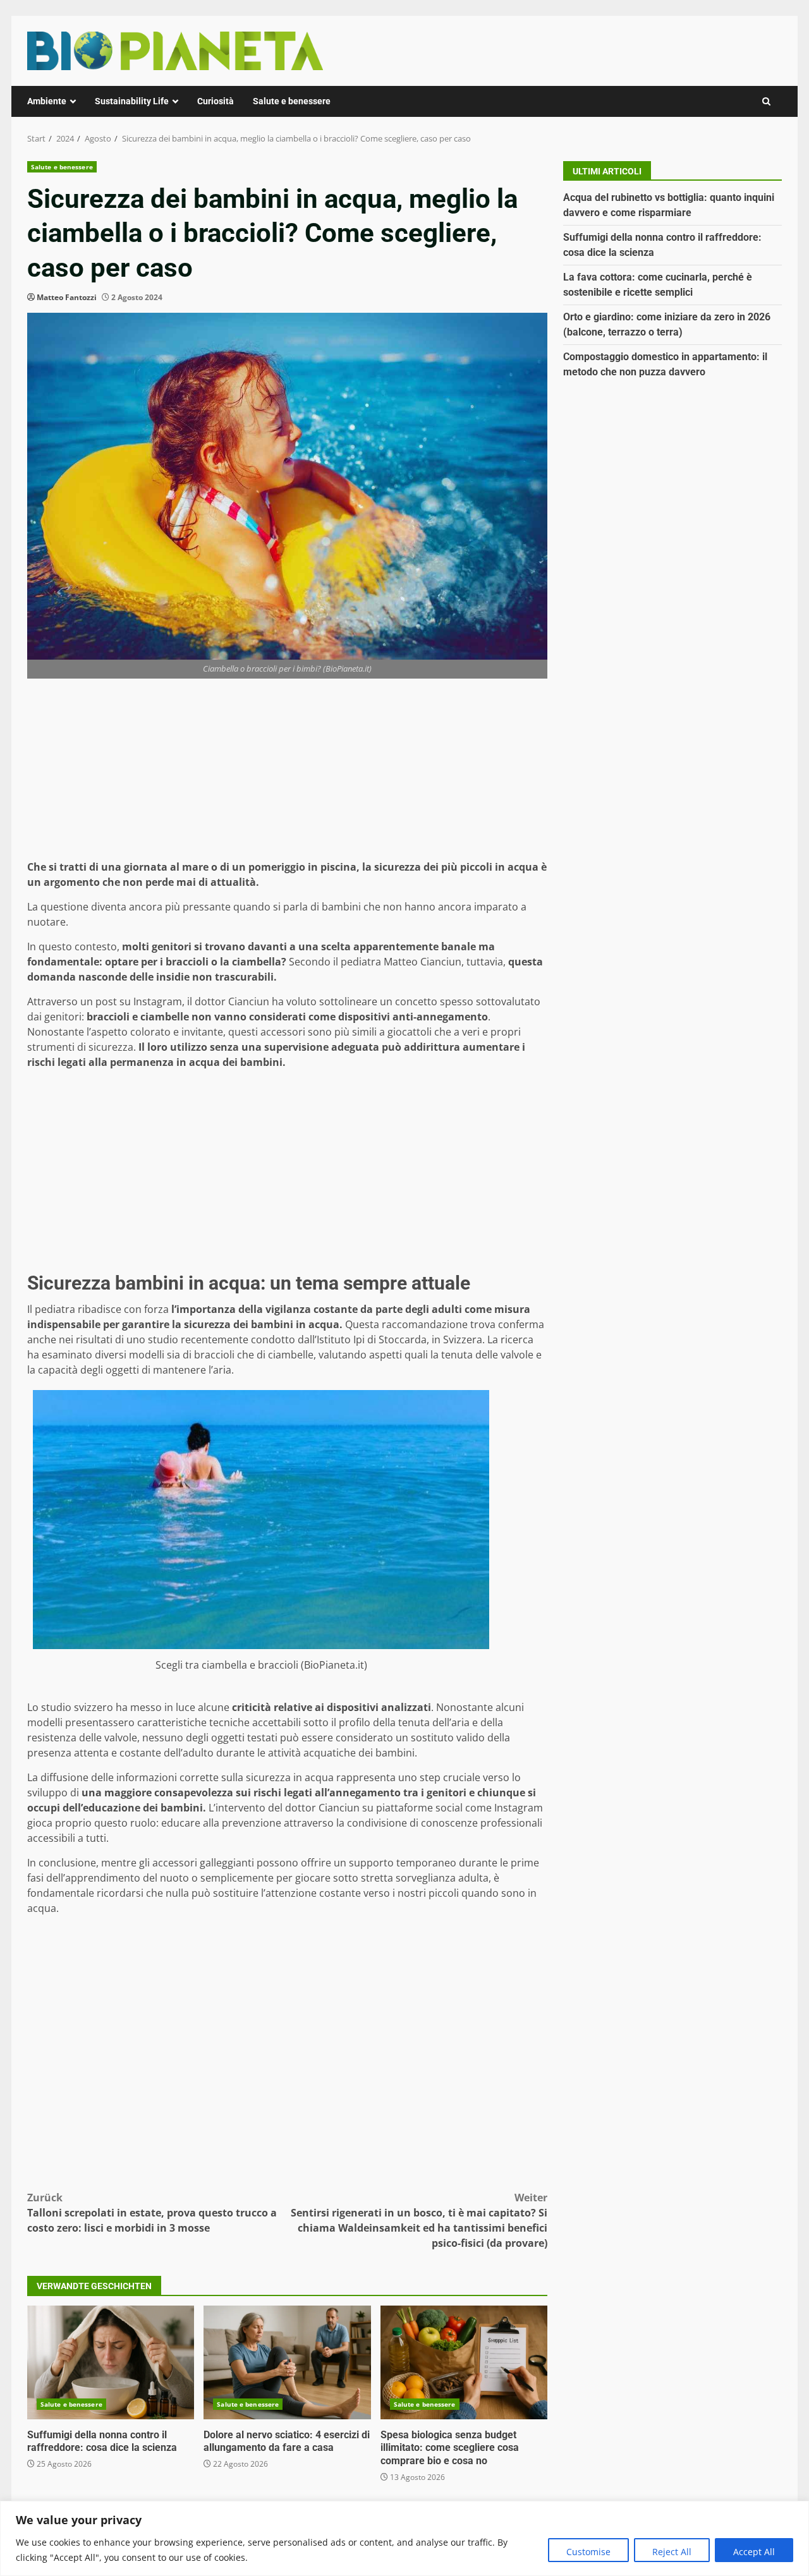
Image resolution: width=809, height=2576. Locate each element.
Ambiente (47, 101)
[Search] (766, 101)
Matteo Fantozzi (67, 297)
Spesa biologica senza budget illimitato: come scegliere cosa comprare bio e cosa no (464, 2362)
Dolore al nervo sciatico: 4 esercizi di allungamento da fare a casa (287, 2362)
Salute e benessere (292, 101)
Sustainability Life (132, 101)
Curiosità (216, 101)
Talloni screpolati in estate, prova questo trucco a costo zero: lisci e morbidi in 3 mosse (152, 2213)
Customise (588, 2552)
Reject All (672, 2552)
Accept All (754, 2552)
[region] (404, 2538)
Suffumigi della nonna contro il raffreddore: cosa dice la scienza (111, 2362)
